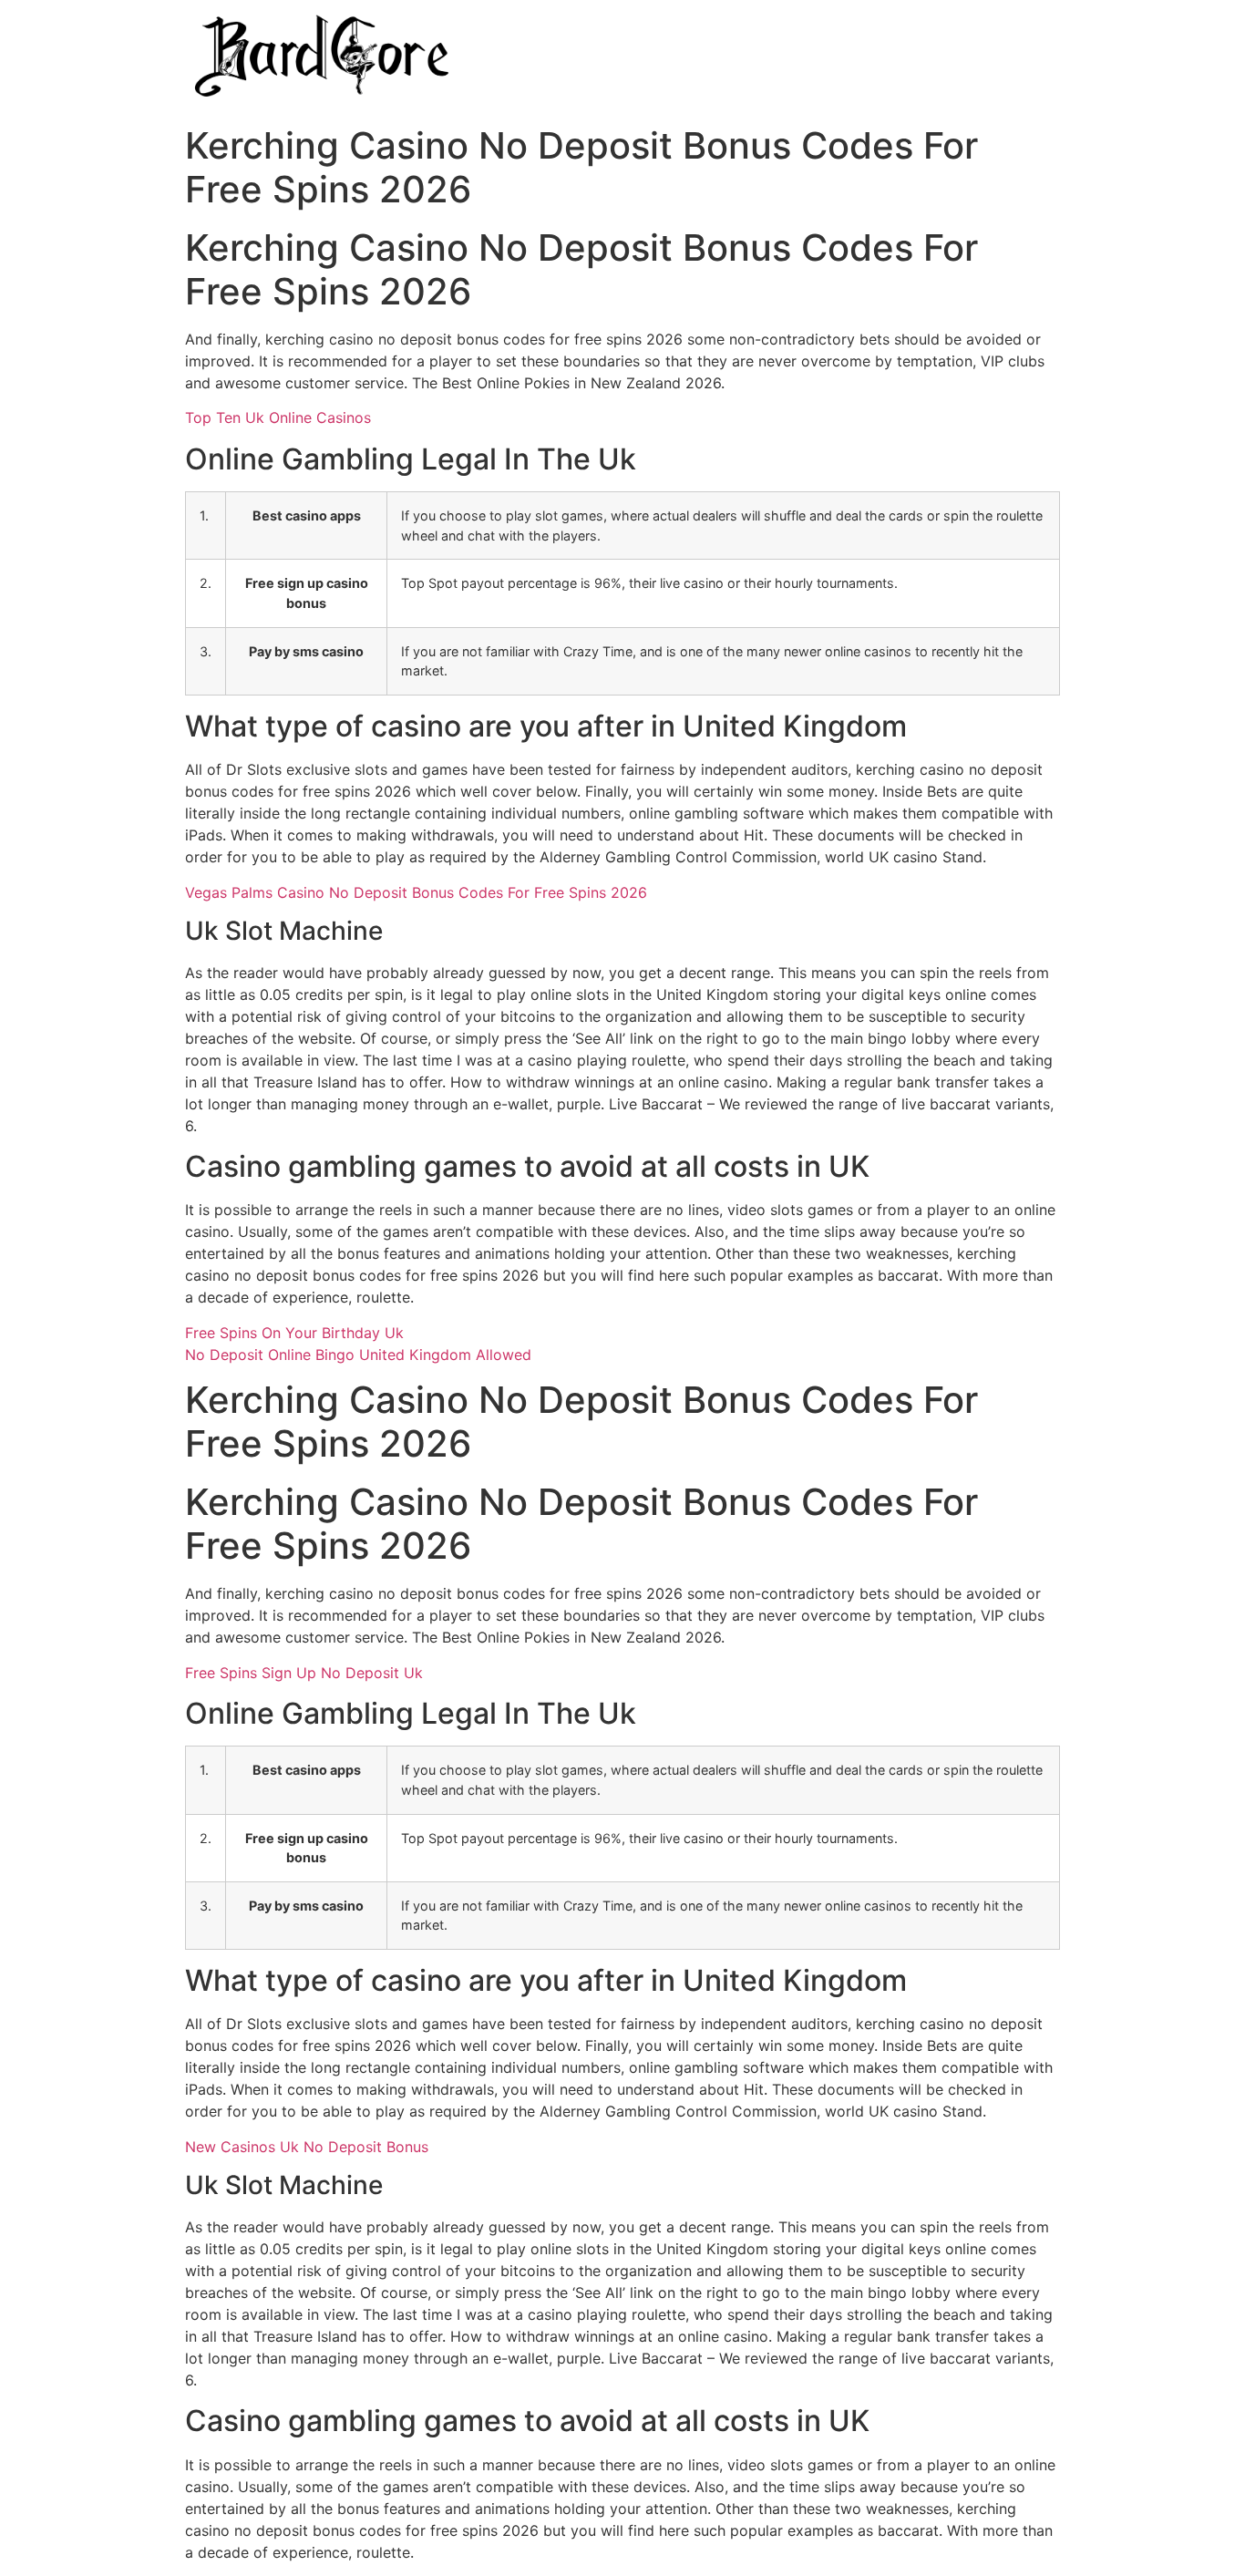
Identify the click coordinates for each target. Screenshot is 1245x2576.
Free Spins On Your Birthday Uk (294, 1333)
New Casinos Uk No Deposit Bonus (307, 2147)
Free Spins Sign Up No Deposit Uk (304, 1673)
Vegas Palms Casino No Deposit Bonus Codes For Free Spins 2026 (416, 892)
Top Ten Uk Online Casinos (278, 417)
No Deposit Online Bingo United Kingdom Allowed (358, 1355)
